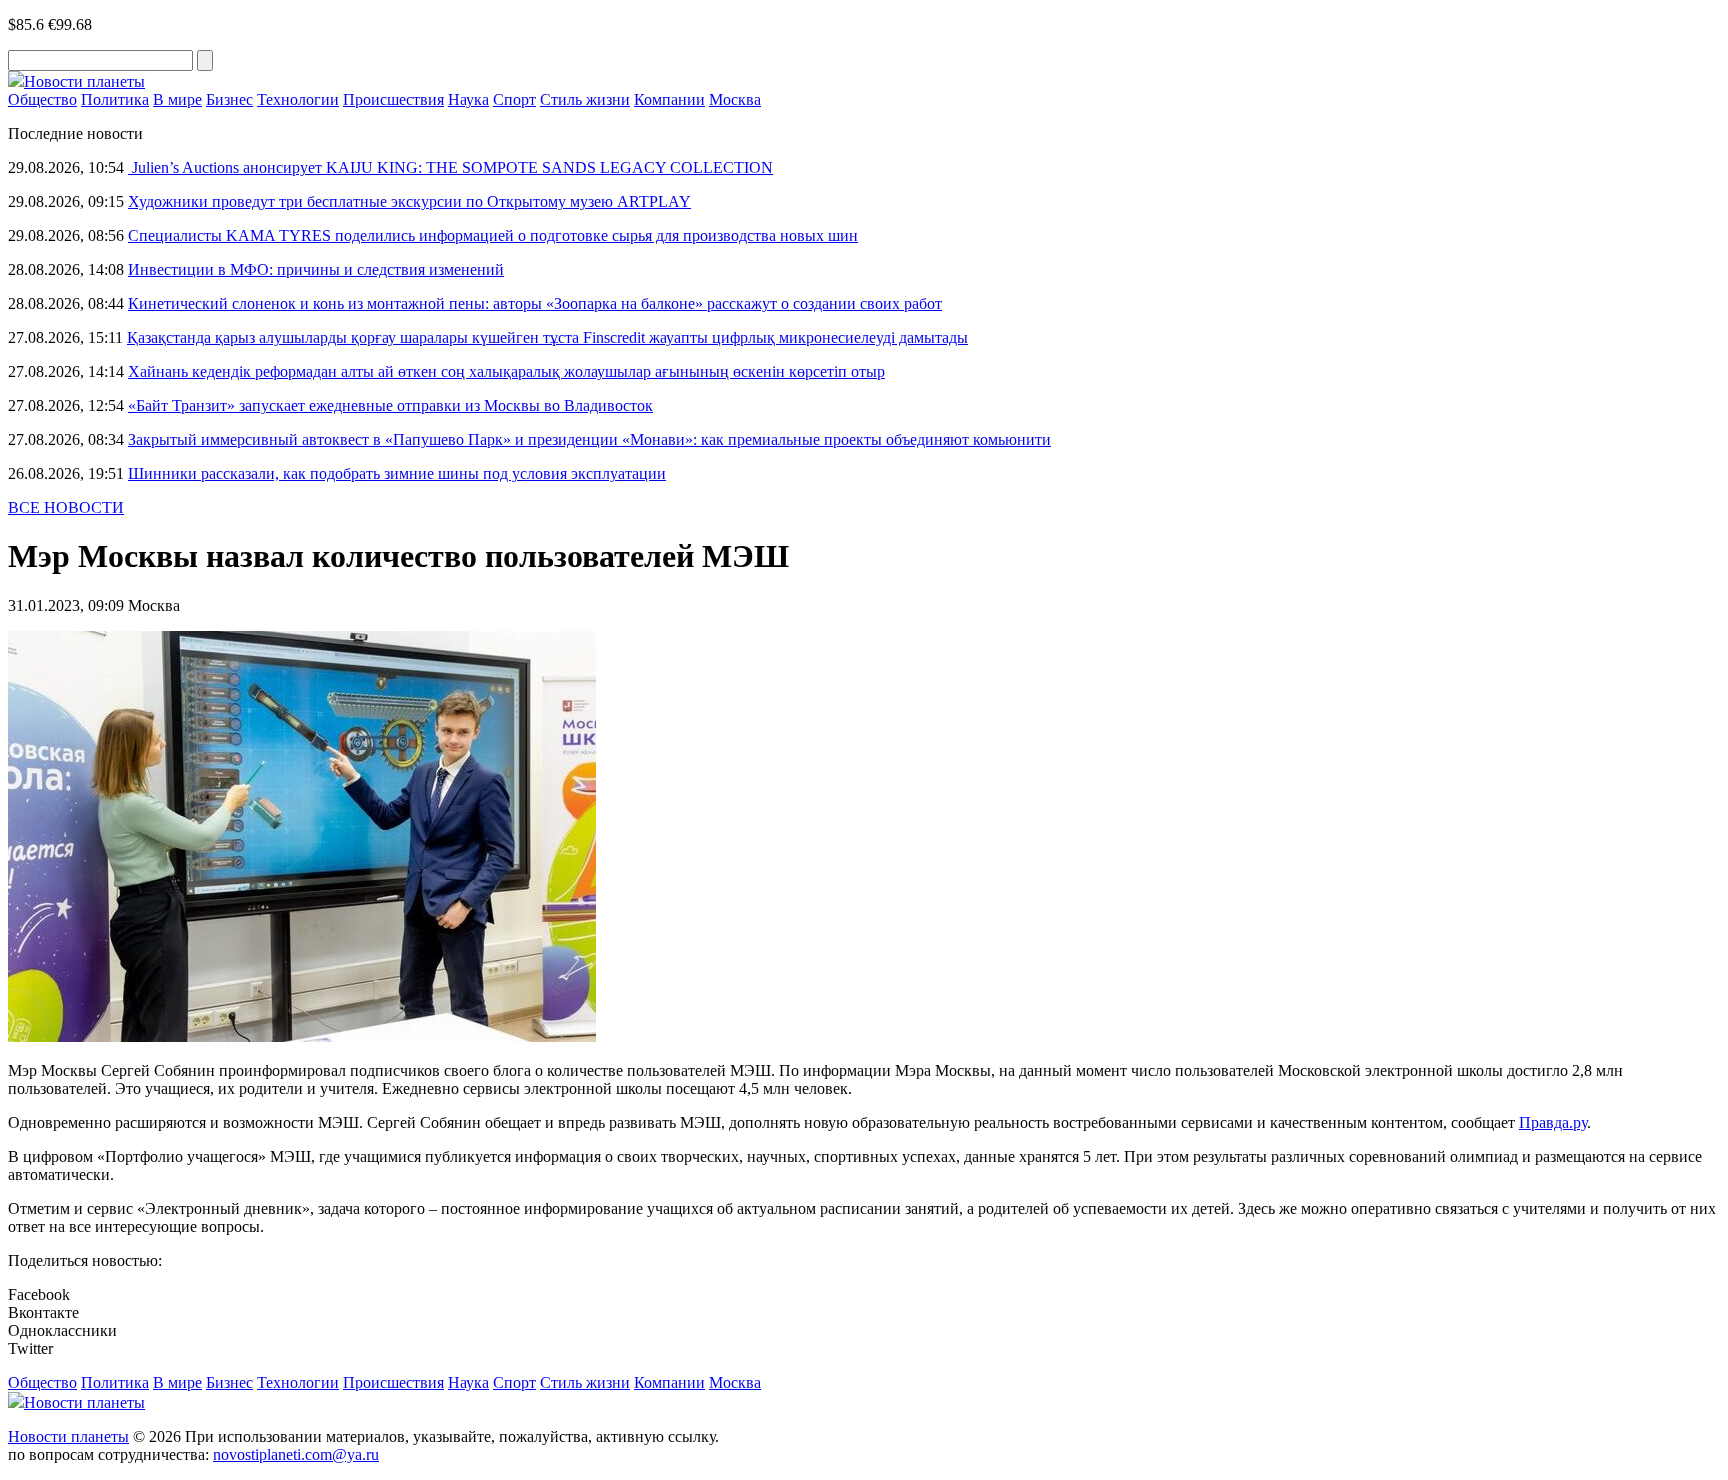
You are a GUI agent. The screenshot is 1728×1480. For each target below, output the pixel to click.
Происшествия (393, 99)
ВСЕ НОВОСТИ (66, 507)
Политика (115, 99)
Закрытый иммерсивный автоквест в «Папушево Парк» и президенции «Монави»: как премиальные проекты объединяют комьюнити (589, 439)
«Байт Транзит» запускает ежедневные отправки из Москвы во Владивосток (390, 405)
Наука (468, 99)
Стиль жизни (585, 99)
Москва (735, 99)
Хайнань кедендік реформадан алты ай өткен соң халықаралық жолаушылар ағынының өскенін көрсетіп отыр (506, 371)
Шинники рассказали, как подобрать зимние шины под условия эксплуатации (397, 473)
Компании (669, 99)
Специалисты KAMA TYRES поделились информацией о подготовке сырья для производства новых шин (493, 235)
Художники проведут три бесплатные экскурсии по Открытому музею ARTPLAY (409, 201)
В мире (177, 99)
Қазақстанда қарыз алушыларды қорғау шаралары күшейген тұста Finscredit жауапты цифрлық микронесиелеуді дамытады (547, 337)
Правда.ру (1553, 1122)
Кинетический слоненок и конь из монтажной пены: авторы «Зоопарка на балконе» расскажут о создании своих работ (535, 303)
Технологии (298, 99)
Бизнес (229, 99)
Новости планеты (68, 1436)
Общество (42, 99)
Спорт (514, 99)
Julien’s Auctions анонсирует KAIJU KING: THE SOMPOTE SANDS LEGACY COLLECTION (450, 167)
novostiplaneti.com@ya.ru (296, 1454)
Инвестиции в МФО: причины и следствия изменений (316, 269)
